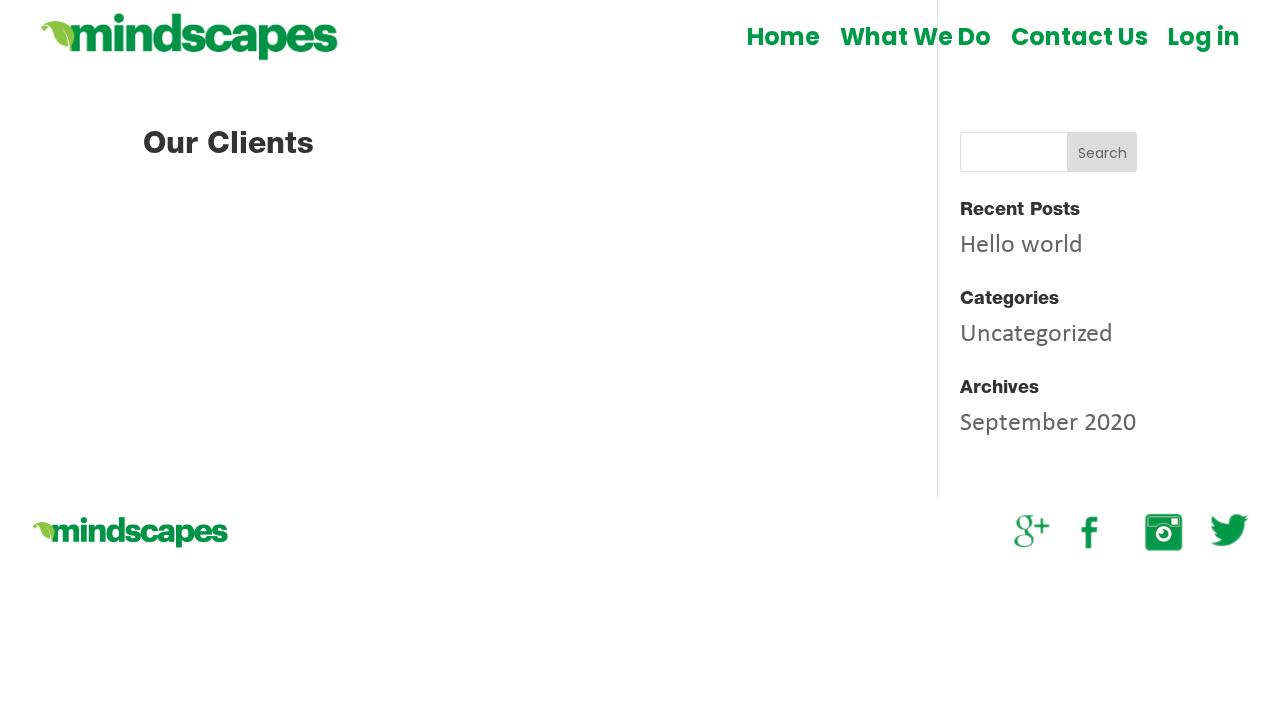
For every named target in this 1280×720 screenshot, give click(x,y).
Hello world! (1025, 245)
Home (783, 36)
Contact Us (1079, 36)
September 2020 (1048, 423)
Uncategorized (1036, 334)
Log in (1204, 36)
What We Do (915, 36)
